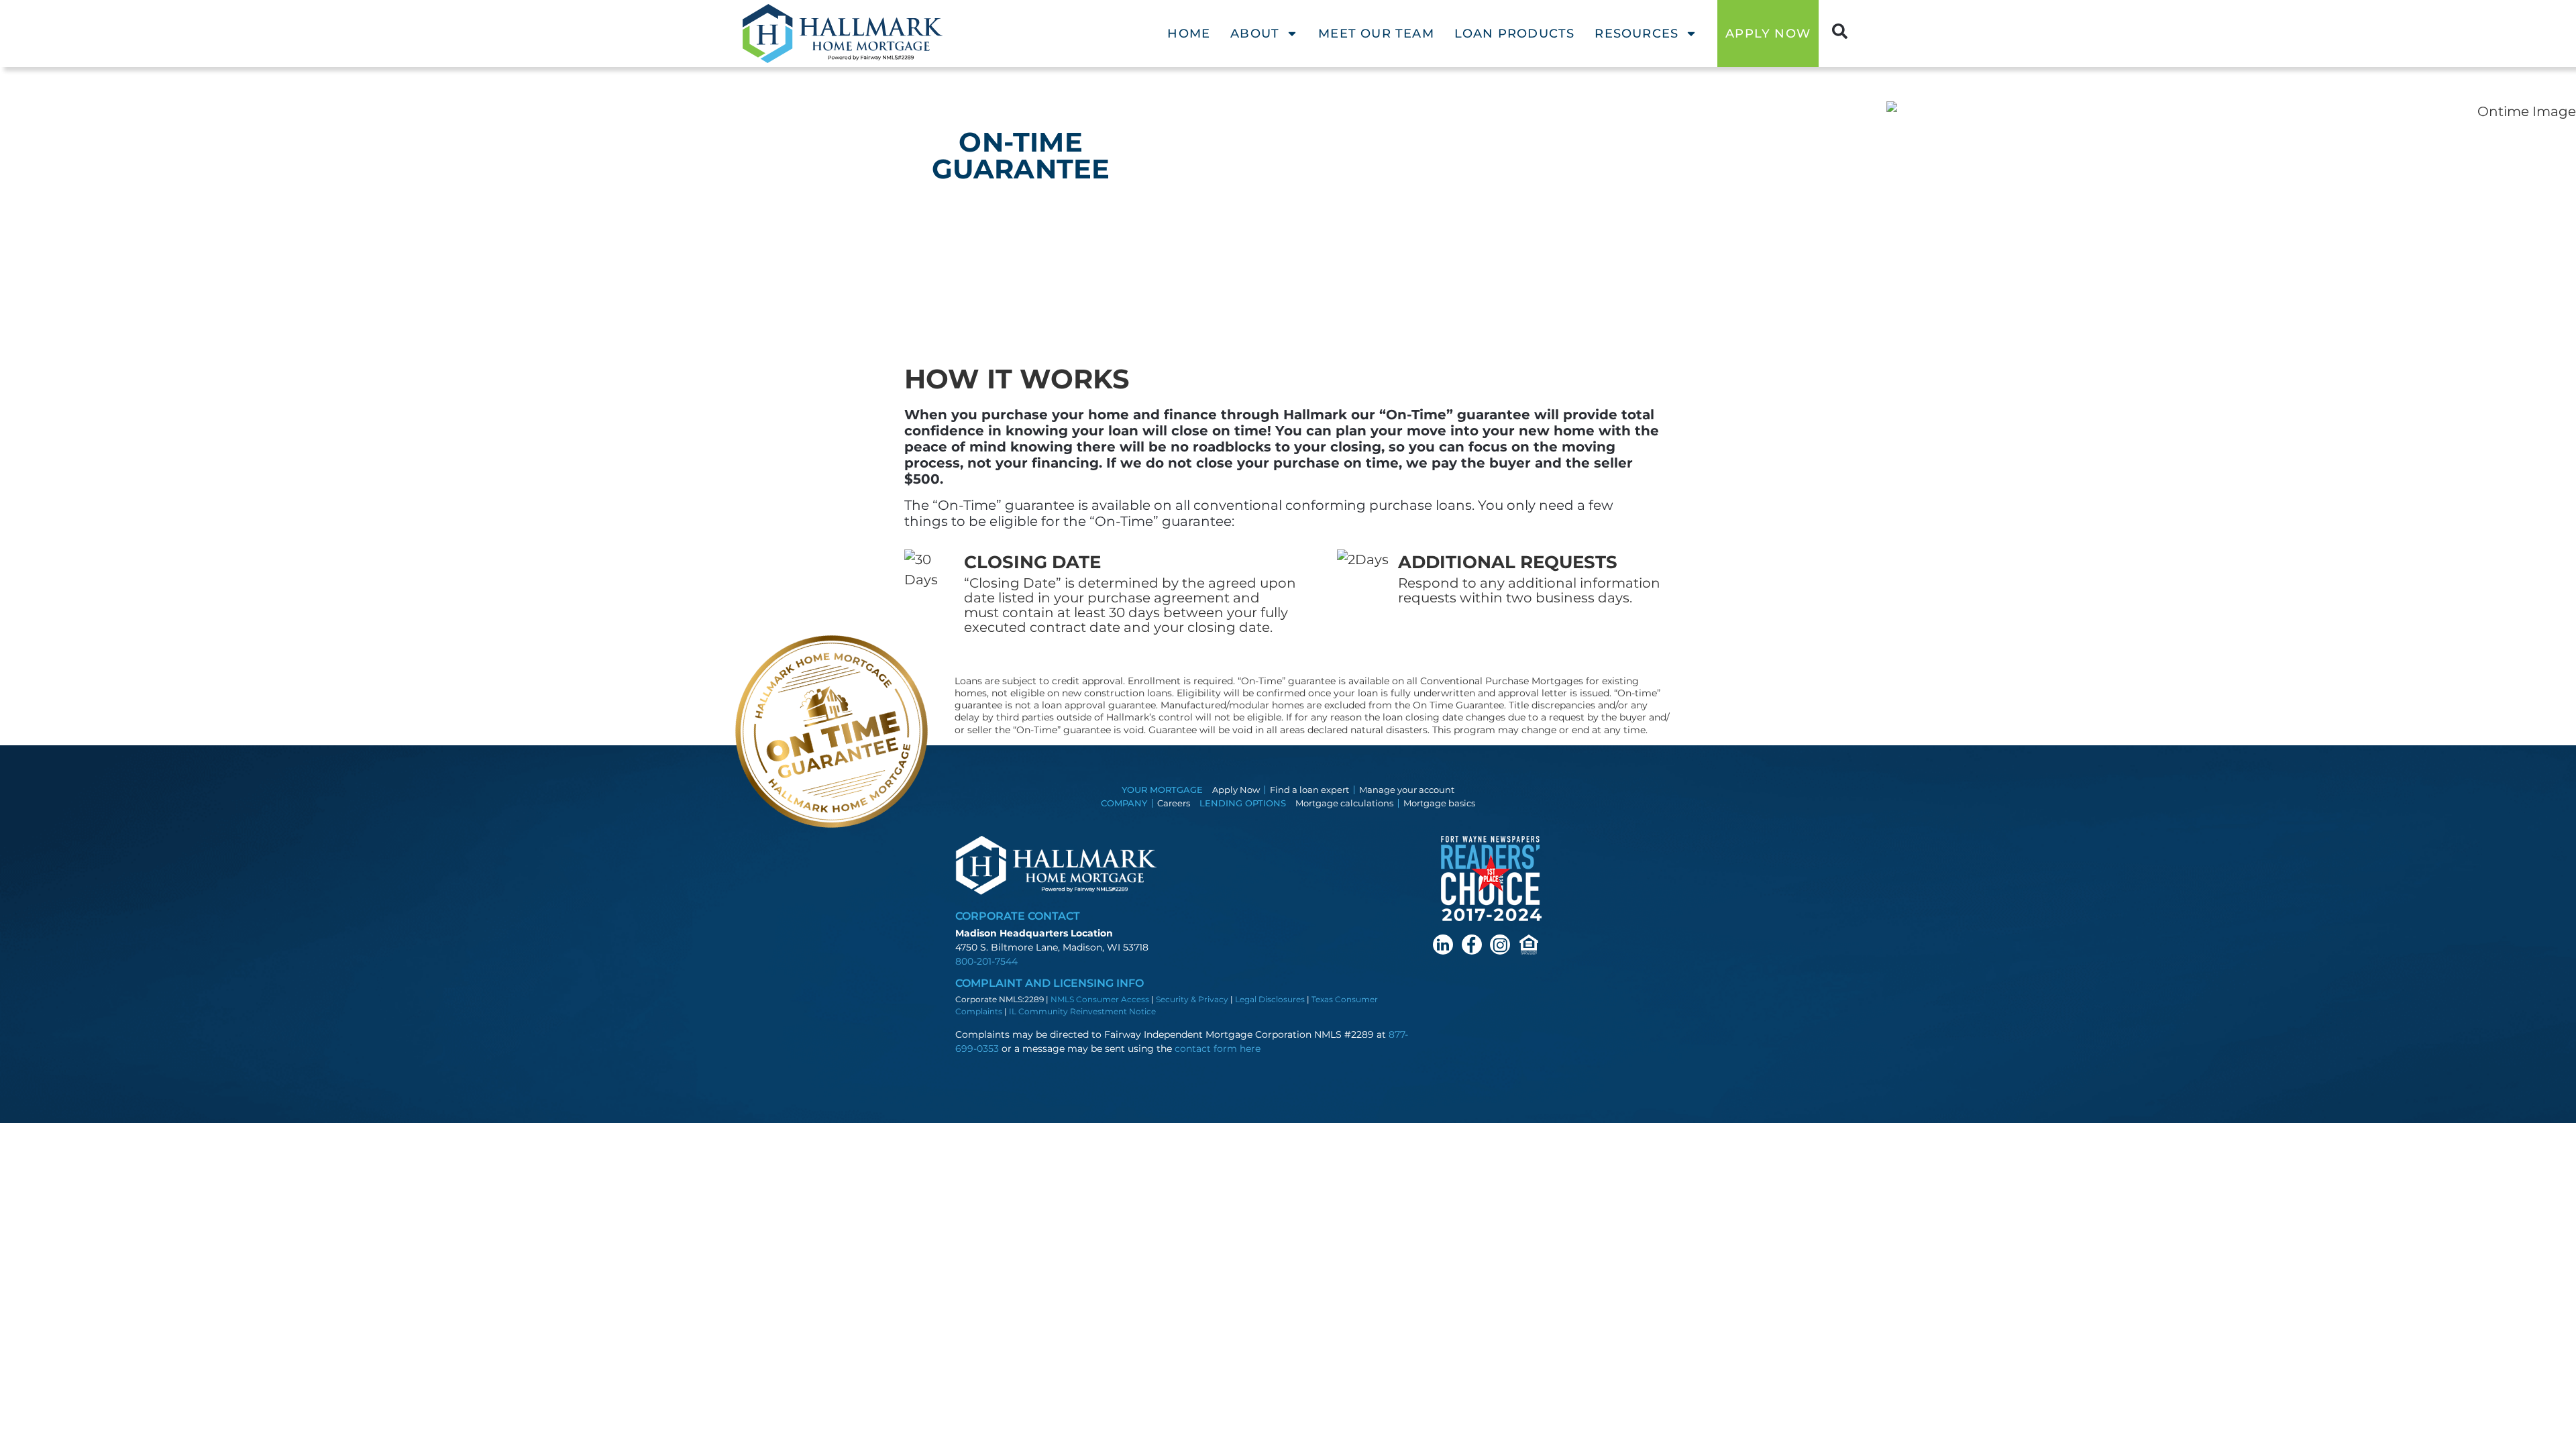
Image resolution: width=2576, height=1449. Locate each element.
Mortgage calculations (1344, 803)
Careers (1174, 803)
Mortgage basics (1439, 803)
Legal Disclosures (1270, 999)
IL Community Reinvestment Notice (1082, 1011)
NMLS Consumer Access (1100, 999)
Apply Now (1236, 790)
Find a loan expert (1309, 790)
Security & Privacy (1192, 999)
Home (1189, 34)
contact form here (1218, 1049)
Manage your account (1407, 790)
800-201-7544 (986, 961)
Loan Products (1515, 34)
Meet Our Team (1376, 34)
